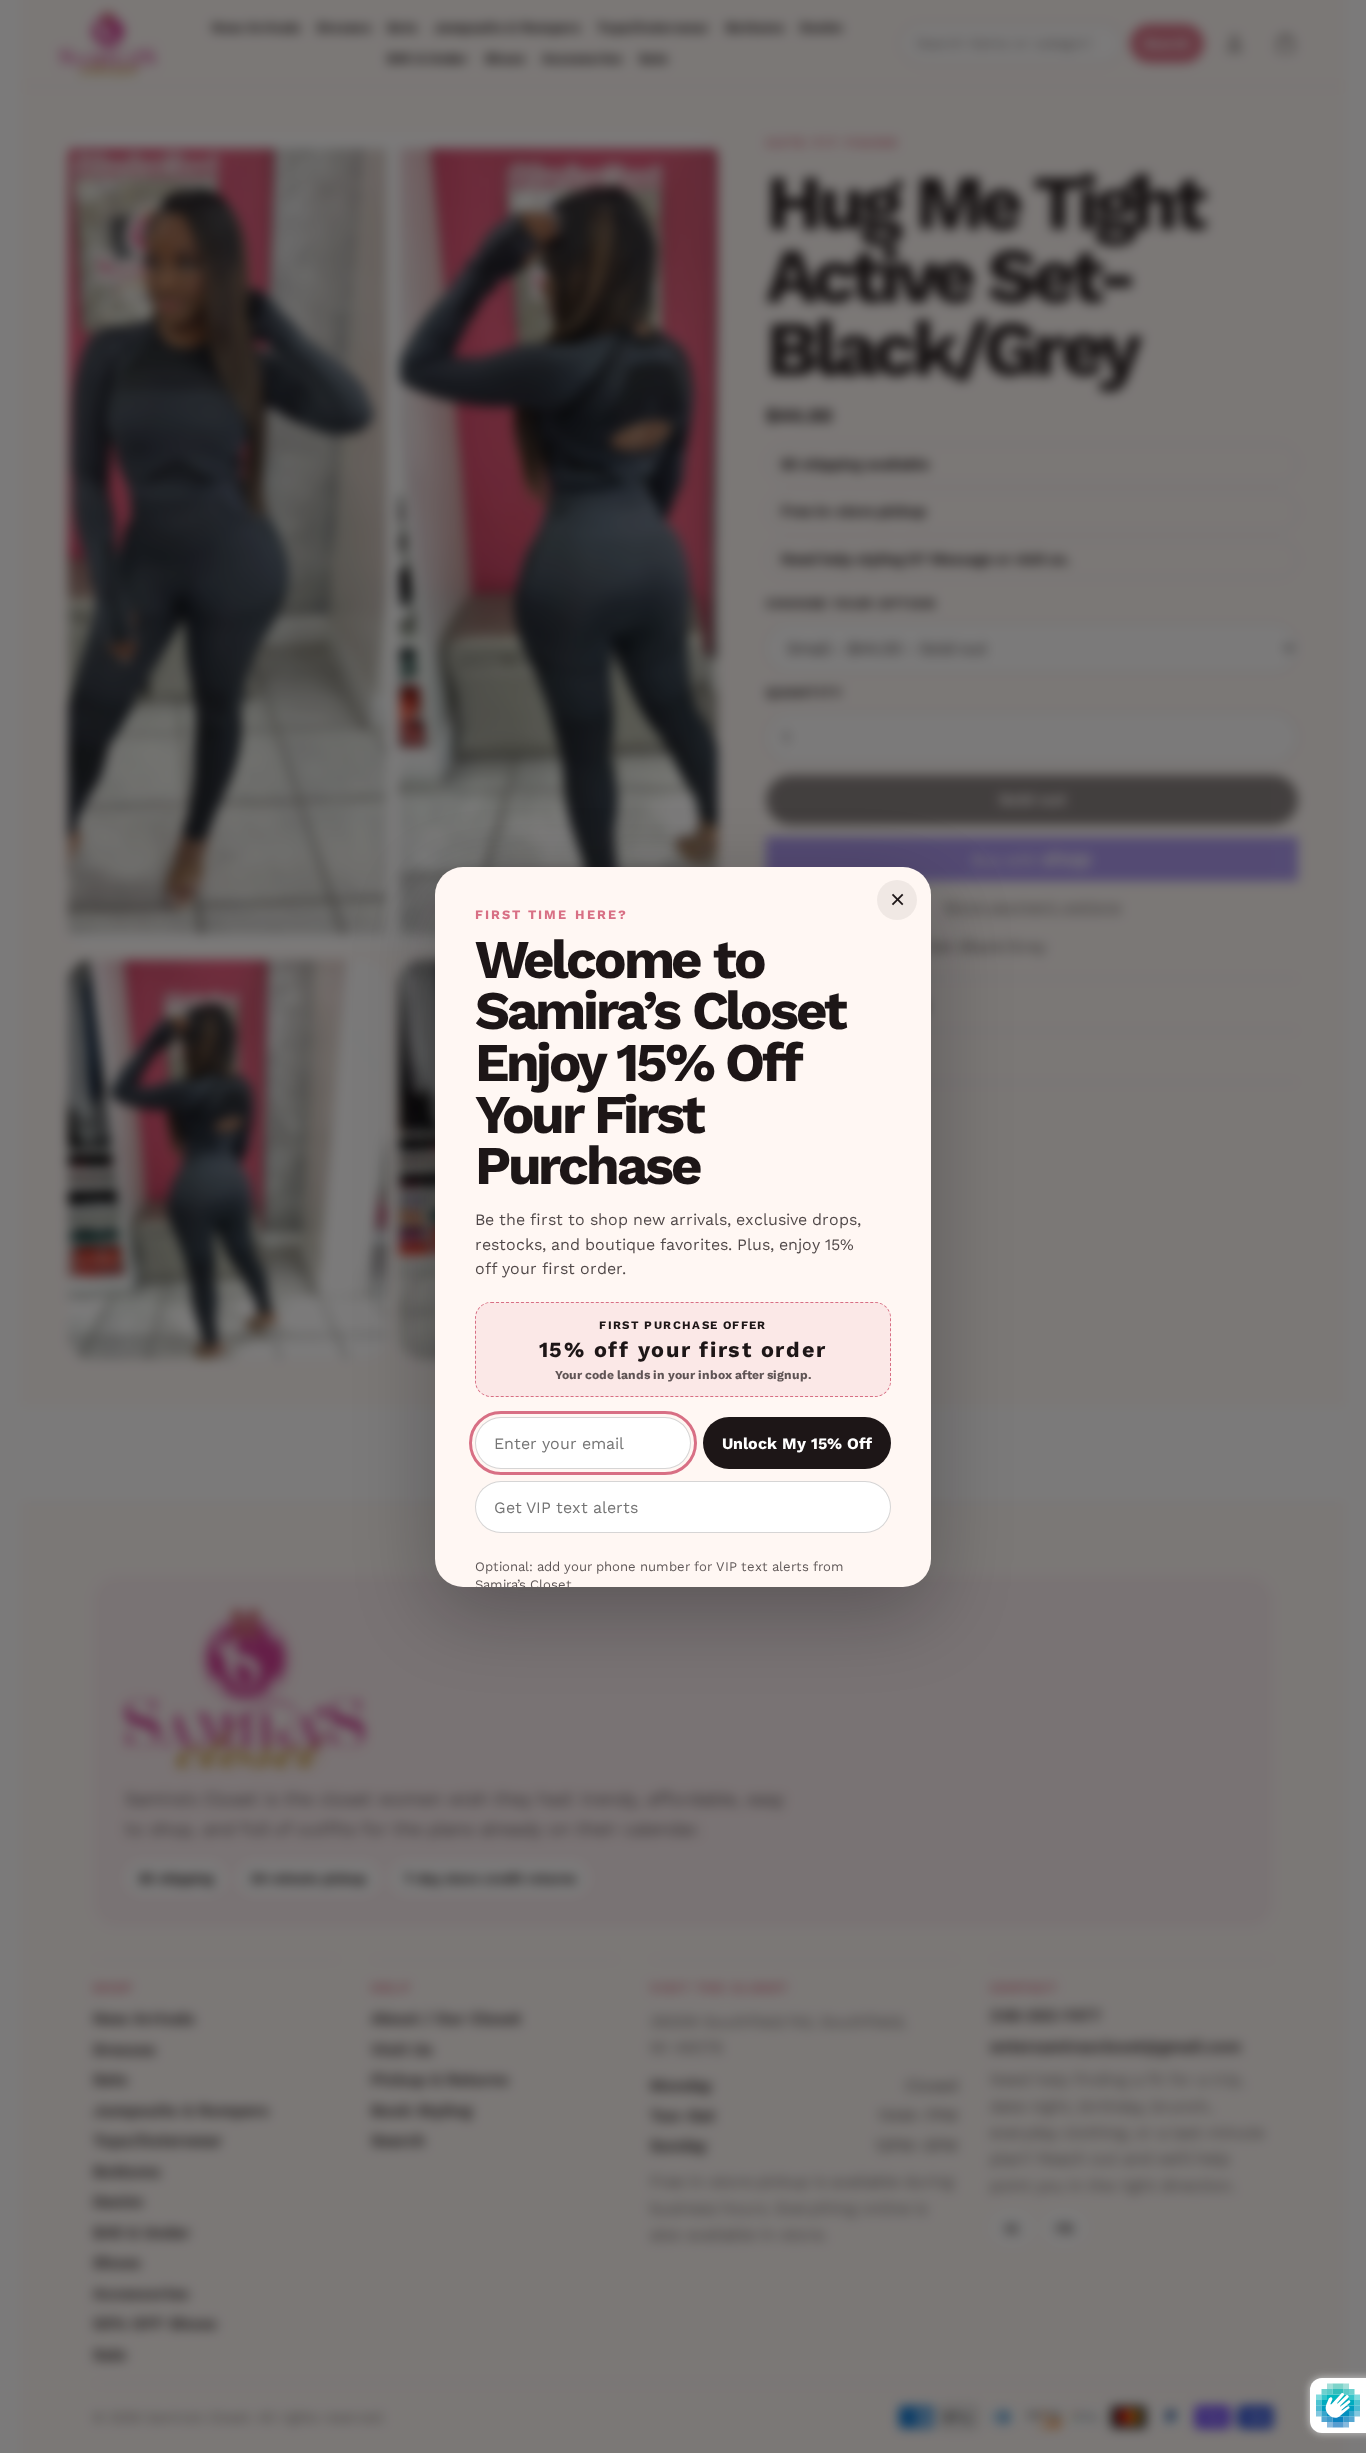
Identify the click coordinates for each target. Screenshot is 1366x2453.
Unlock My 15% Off (797, 1443)
